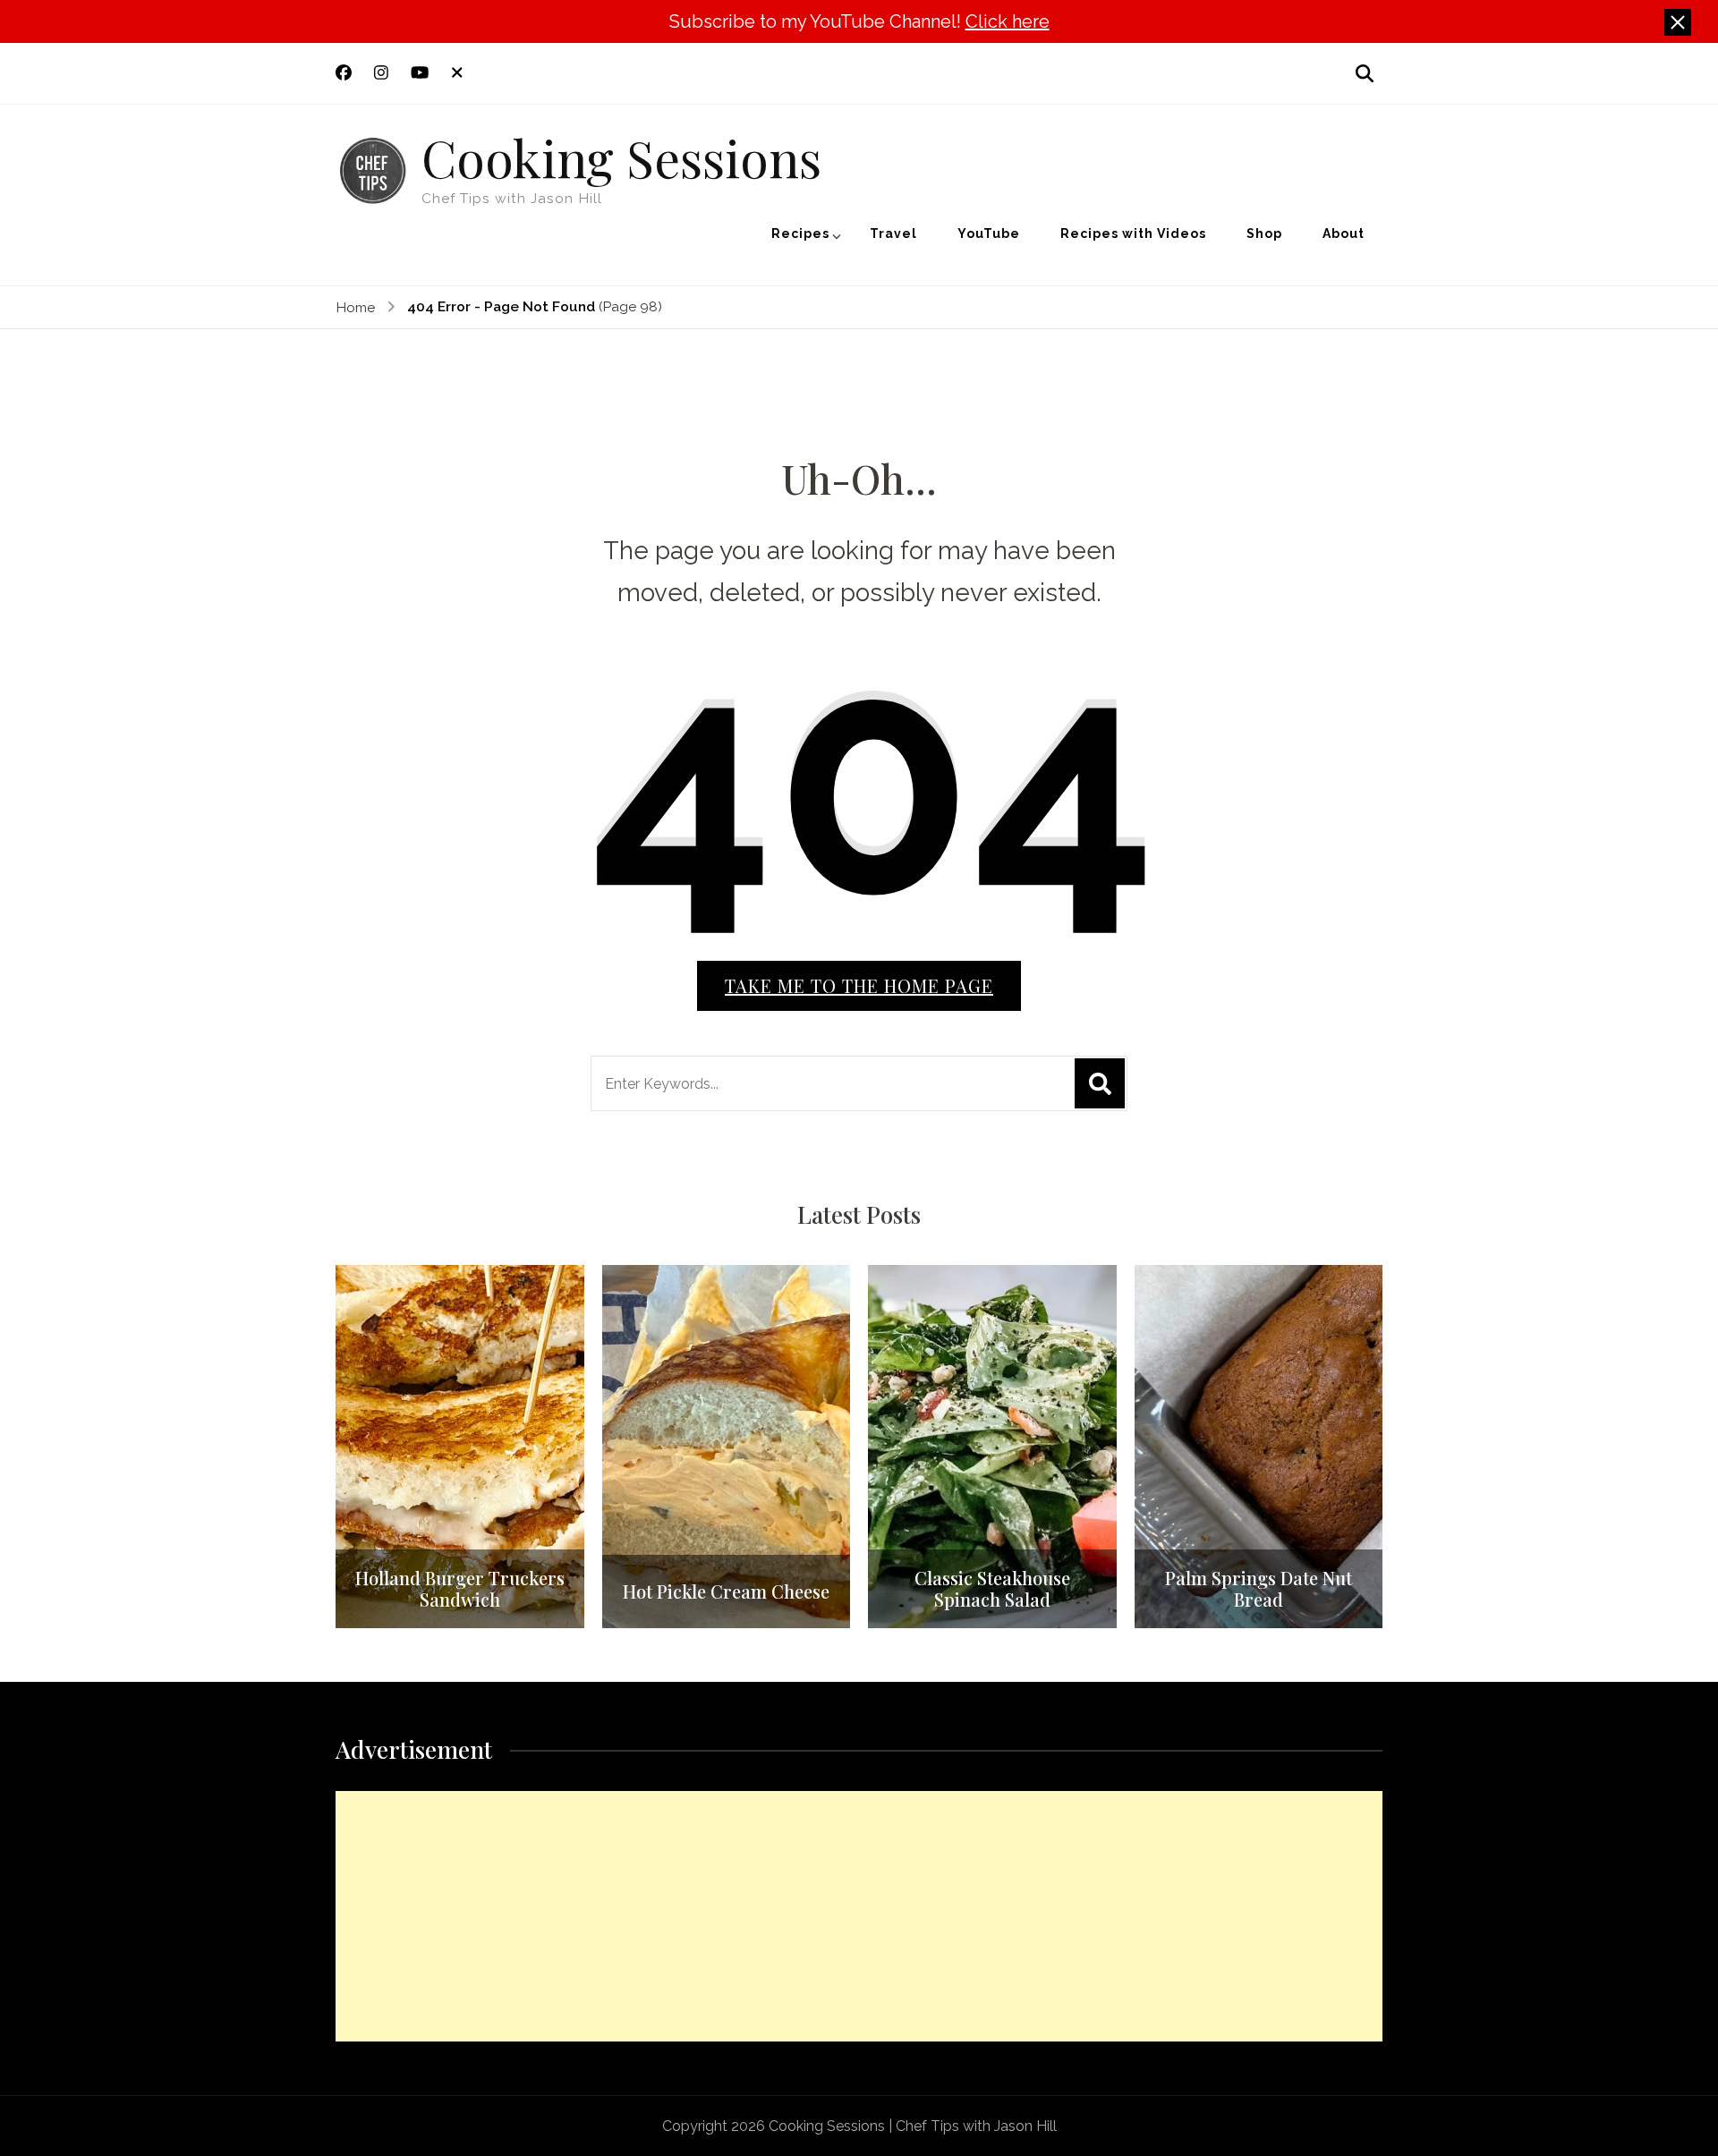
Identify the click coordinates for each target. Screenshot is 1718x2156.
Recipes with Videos (1133, 233)
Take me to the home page (859, 985)
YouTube (989, 233)
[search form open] (1365, 73)
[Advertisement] (859, 1916)
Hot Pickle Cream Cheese (726, 1592)
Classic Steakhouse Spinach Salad (992, 1589)
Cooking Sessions (621, 157)
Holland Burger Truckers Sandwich (460, 1589)
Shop (1264, 233)
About (1344, 233)
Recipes (800, 233)
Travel (893, 233)
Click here (1008, 21)
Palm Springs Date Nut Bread (1259, 1589)
